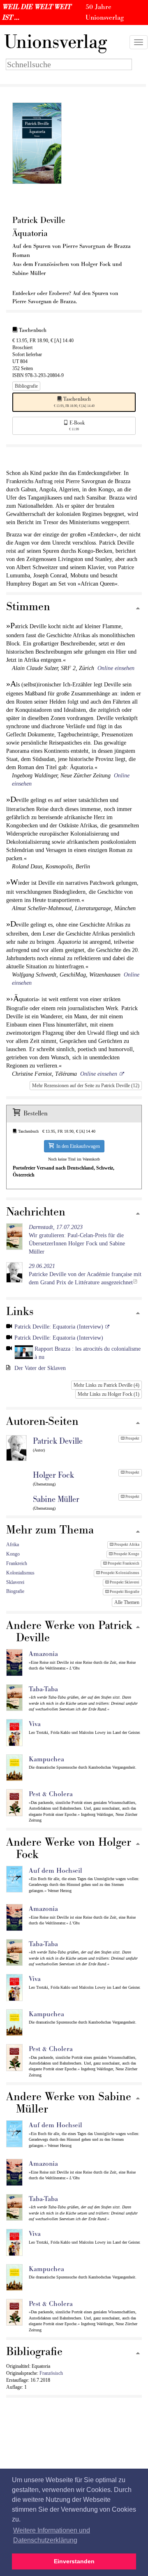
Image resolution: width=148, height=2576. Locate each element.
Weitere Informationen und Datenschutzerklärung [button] (52, 2535)
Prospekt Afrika (126, 1545)
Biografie (15, 1591)
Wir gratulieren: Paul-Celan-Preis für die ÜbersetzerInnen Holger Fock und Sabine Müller (77, 1239)
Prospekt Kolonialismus (120, 1573)
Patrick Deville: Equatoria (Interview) (59, 1327)
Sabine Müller (56, 1499)
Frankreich (17, 1563)
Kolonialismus (20, 1573)
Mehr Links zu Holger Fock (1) (109, 1394)
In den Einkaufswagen (77, 1146)
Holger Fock (53, 1475)
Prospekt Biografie (124, 1592)
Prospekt (132, 1438)
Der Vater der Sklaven (40, 1368)
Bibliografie (26, 386)
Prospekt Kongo (126, 1554)
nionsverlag (55, 42)
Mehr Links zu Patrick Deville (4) (106, 1385)
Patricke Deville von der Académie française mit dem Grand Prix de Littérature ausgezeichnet (85, 1274)
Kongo (13, 1554)
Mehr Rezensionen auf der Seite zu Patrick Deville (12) (86, 1086)
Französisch (51, 2373)
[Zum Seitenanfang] (138, 609)
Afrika (13, 1545)
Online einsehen (116, 668)
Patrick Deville (58, 1441)
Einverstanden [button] (74, 2561)
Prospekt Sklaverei (124, 1582)
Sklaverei (15, 1582)
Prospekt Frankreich (123, 1563)
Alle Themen (127, 1602)
